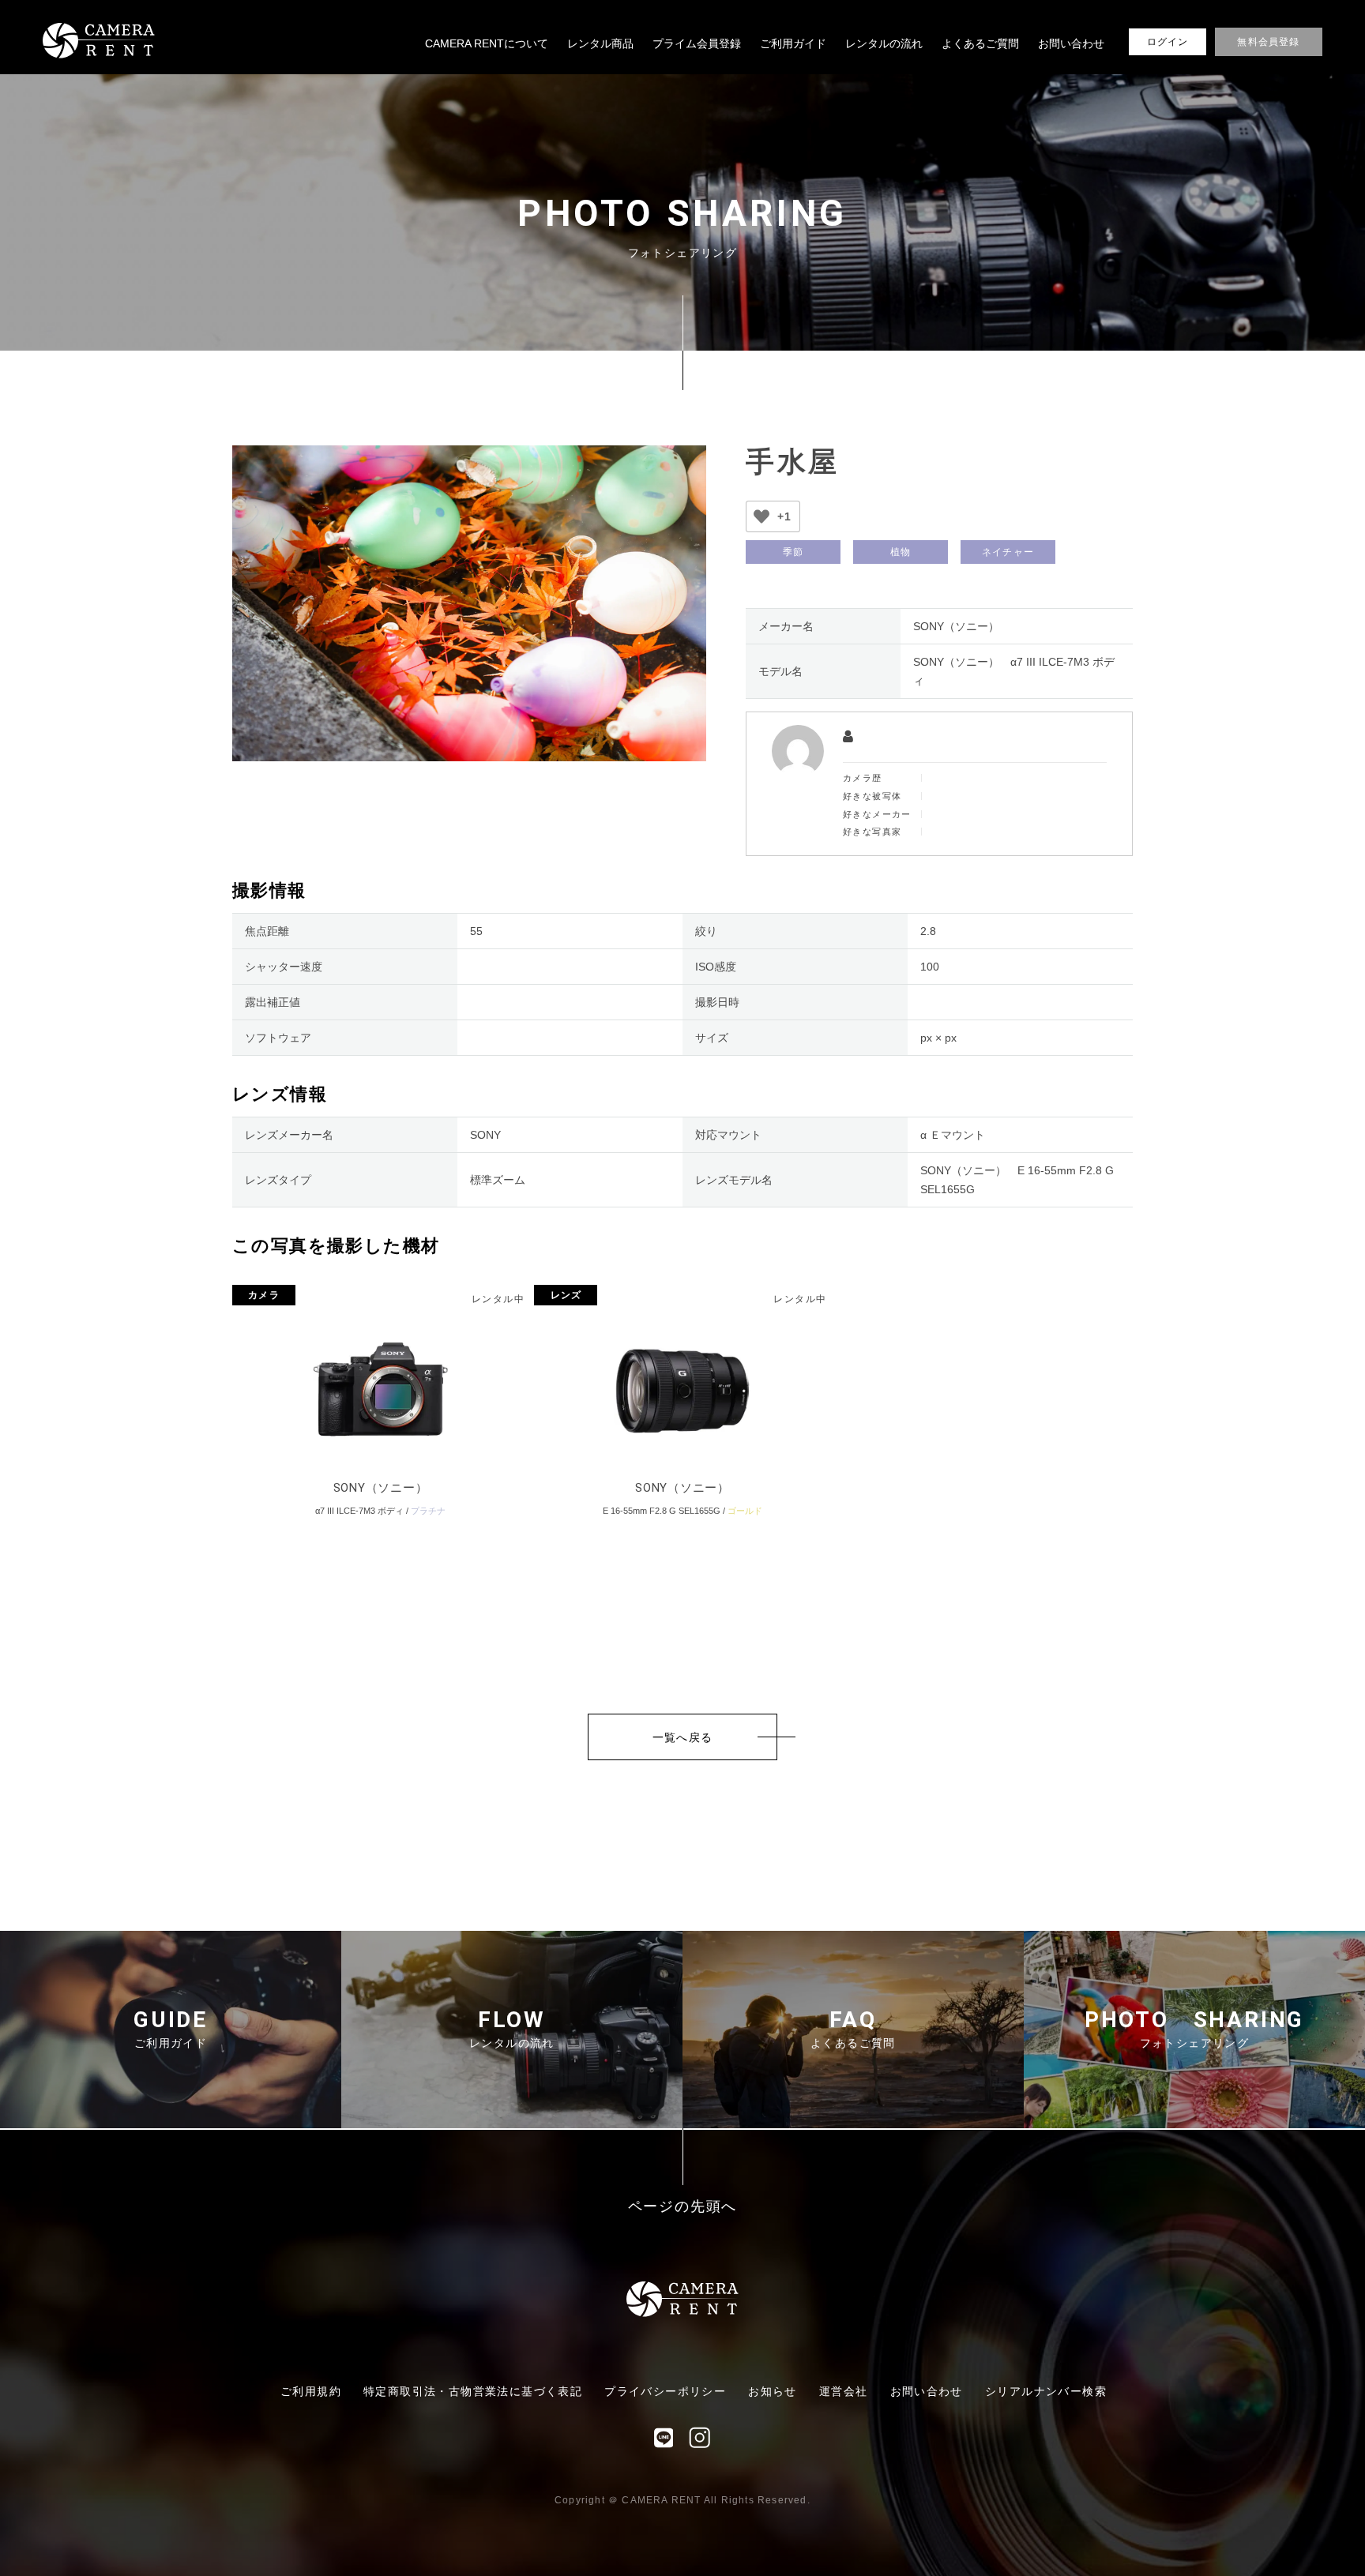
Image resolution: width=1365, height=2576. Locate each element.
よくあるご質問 (980, 43)
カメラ (264, 1295)
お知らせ (773, 2391)
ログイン (1168, 42)
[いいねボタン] (761, 516)
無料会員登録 (1268, 42)
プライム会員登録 (697, 43)
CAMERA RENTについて (487, 43)
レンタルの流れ (884, 43)
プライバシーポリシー (665, 2391)
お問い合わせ (1071, 43)
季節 (793, 552)
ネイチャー (1008, 552)
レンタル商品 (600, 43)
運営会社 (844, 2391)
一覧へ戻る (683, 1737)
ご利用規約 (311, 2391)
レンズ (566, 1295)
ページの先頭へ (683, 2207)
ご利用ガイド (793, 43)
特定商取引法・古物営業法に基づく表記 (473, 2391)
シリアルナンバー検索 (1046, 2391)
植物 (901, 552)
